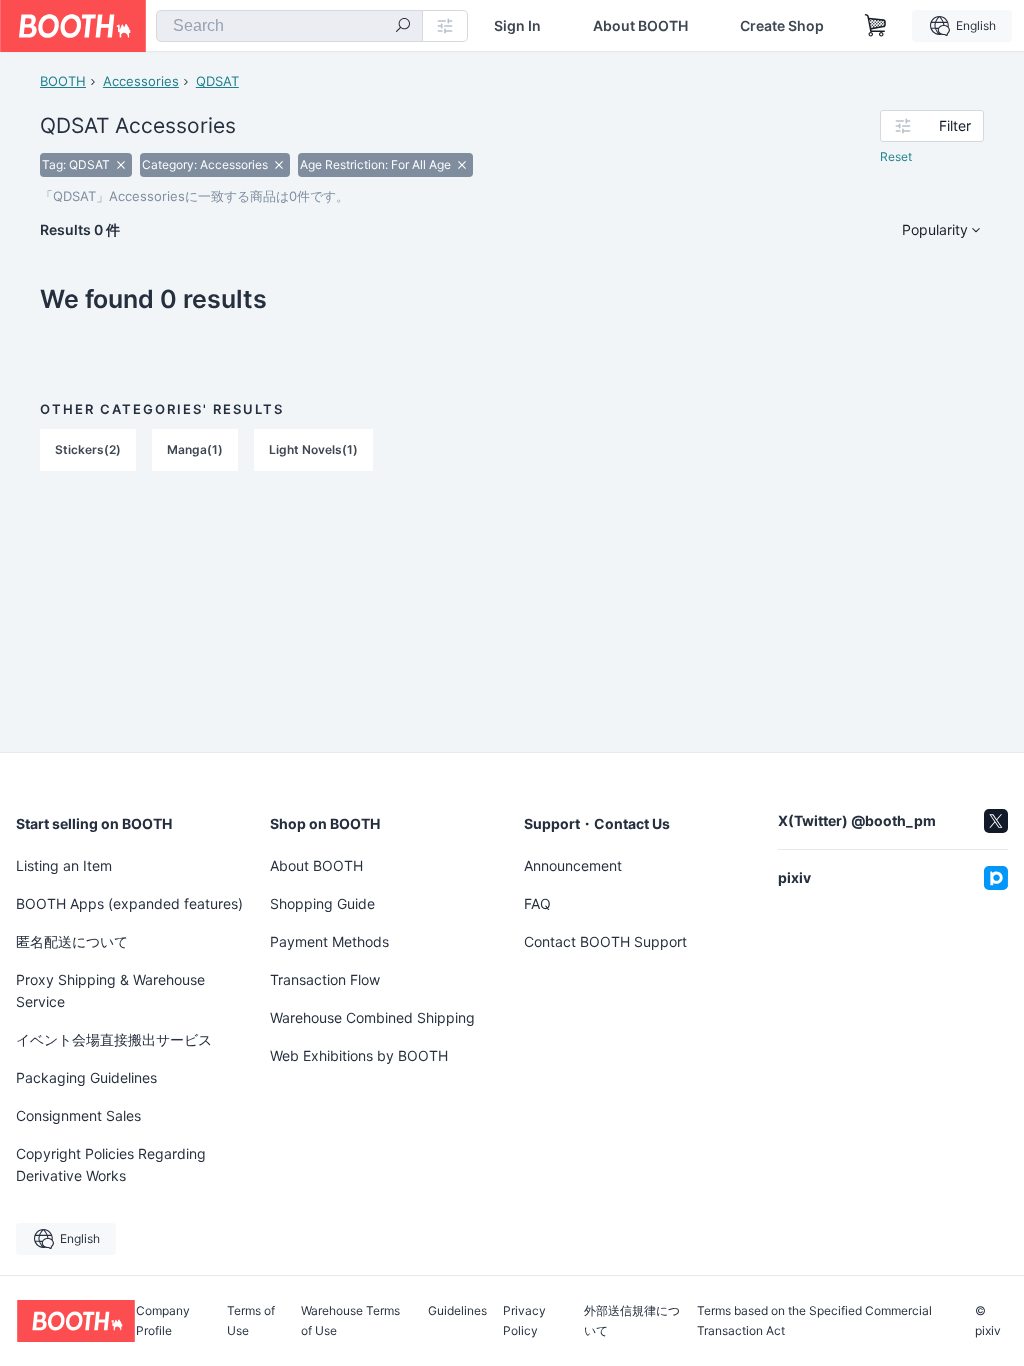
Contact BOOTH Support (605, 941)
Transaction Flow (325, 979)
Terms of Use (251, 1321)
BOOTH (63, 81)
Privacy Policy (524, 1321)
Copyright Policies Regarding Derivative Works (111, 1164)
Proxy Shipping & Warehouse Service (110, 990)
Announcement (573, 865)
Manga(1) (195, 449)
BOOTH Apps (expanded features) (129, 903)
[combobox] (289, 26)
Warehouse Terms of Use (350, 1321)
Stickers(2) (88, 449)
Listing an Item (64, 865)
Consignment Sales (78, 1115)
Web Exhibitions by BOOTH (359, 1055)
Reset (896, 156)
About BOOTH (640, 26)
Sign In (517, 26)
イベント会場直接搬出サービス (114, 1039)
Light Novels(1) (313, 449)
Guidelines (457, 1311)
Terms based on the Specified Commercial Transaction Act (814, 1321)
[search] (403, 27)
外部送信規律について (632, 1321)
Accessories (141, 81)
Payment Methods (329, 941)
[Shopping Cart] (876, 26)
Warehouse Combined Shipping (372, 1017)
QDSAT (217, 81)
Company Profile (163, 1321)
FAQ (537, 903)
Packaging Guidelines (86, 1077)
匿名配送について (72, 941)
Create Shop (782, 26)
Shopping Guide (322, 903)
